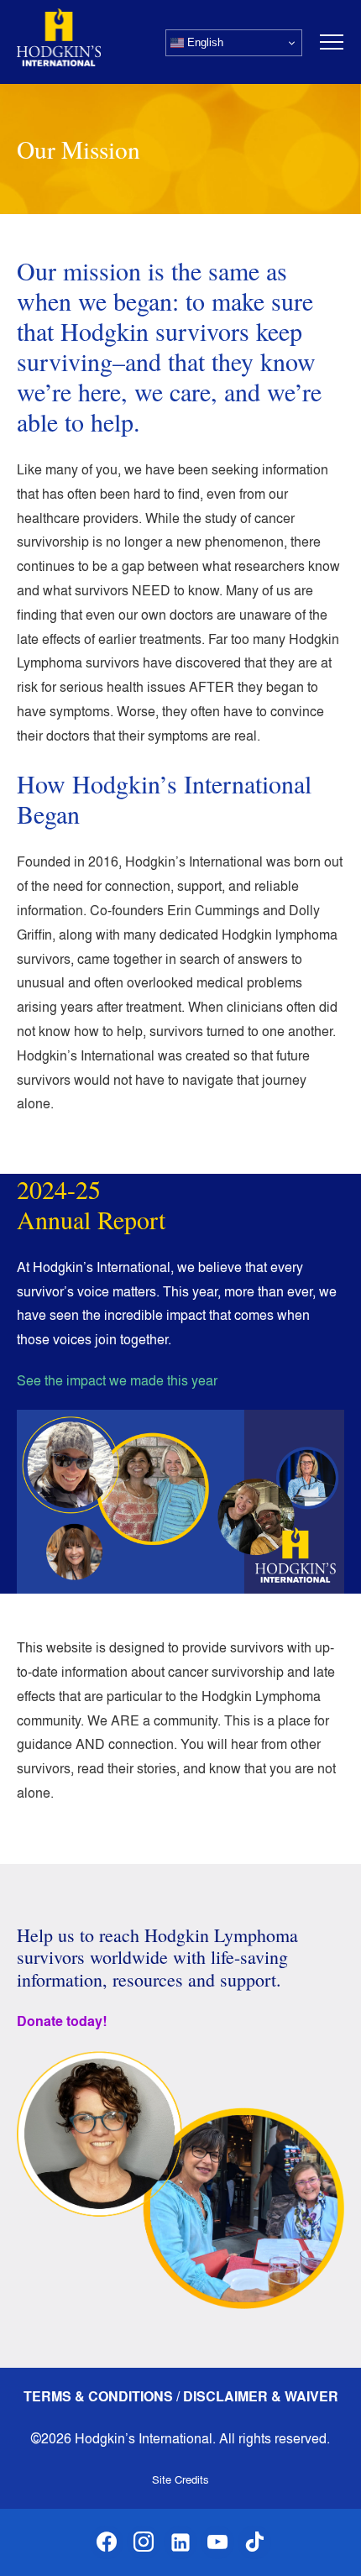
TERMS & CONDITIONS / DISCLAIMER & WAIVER (181, 2397)
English (204, 42)
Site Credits (180, 2479)
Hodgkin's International (59, 37)
